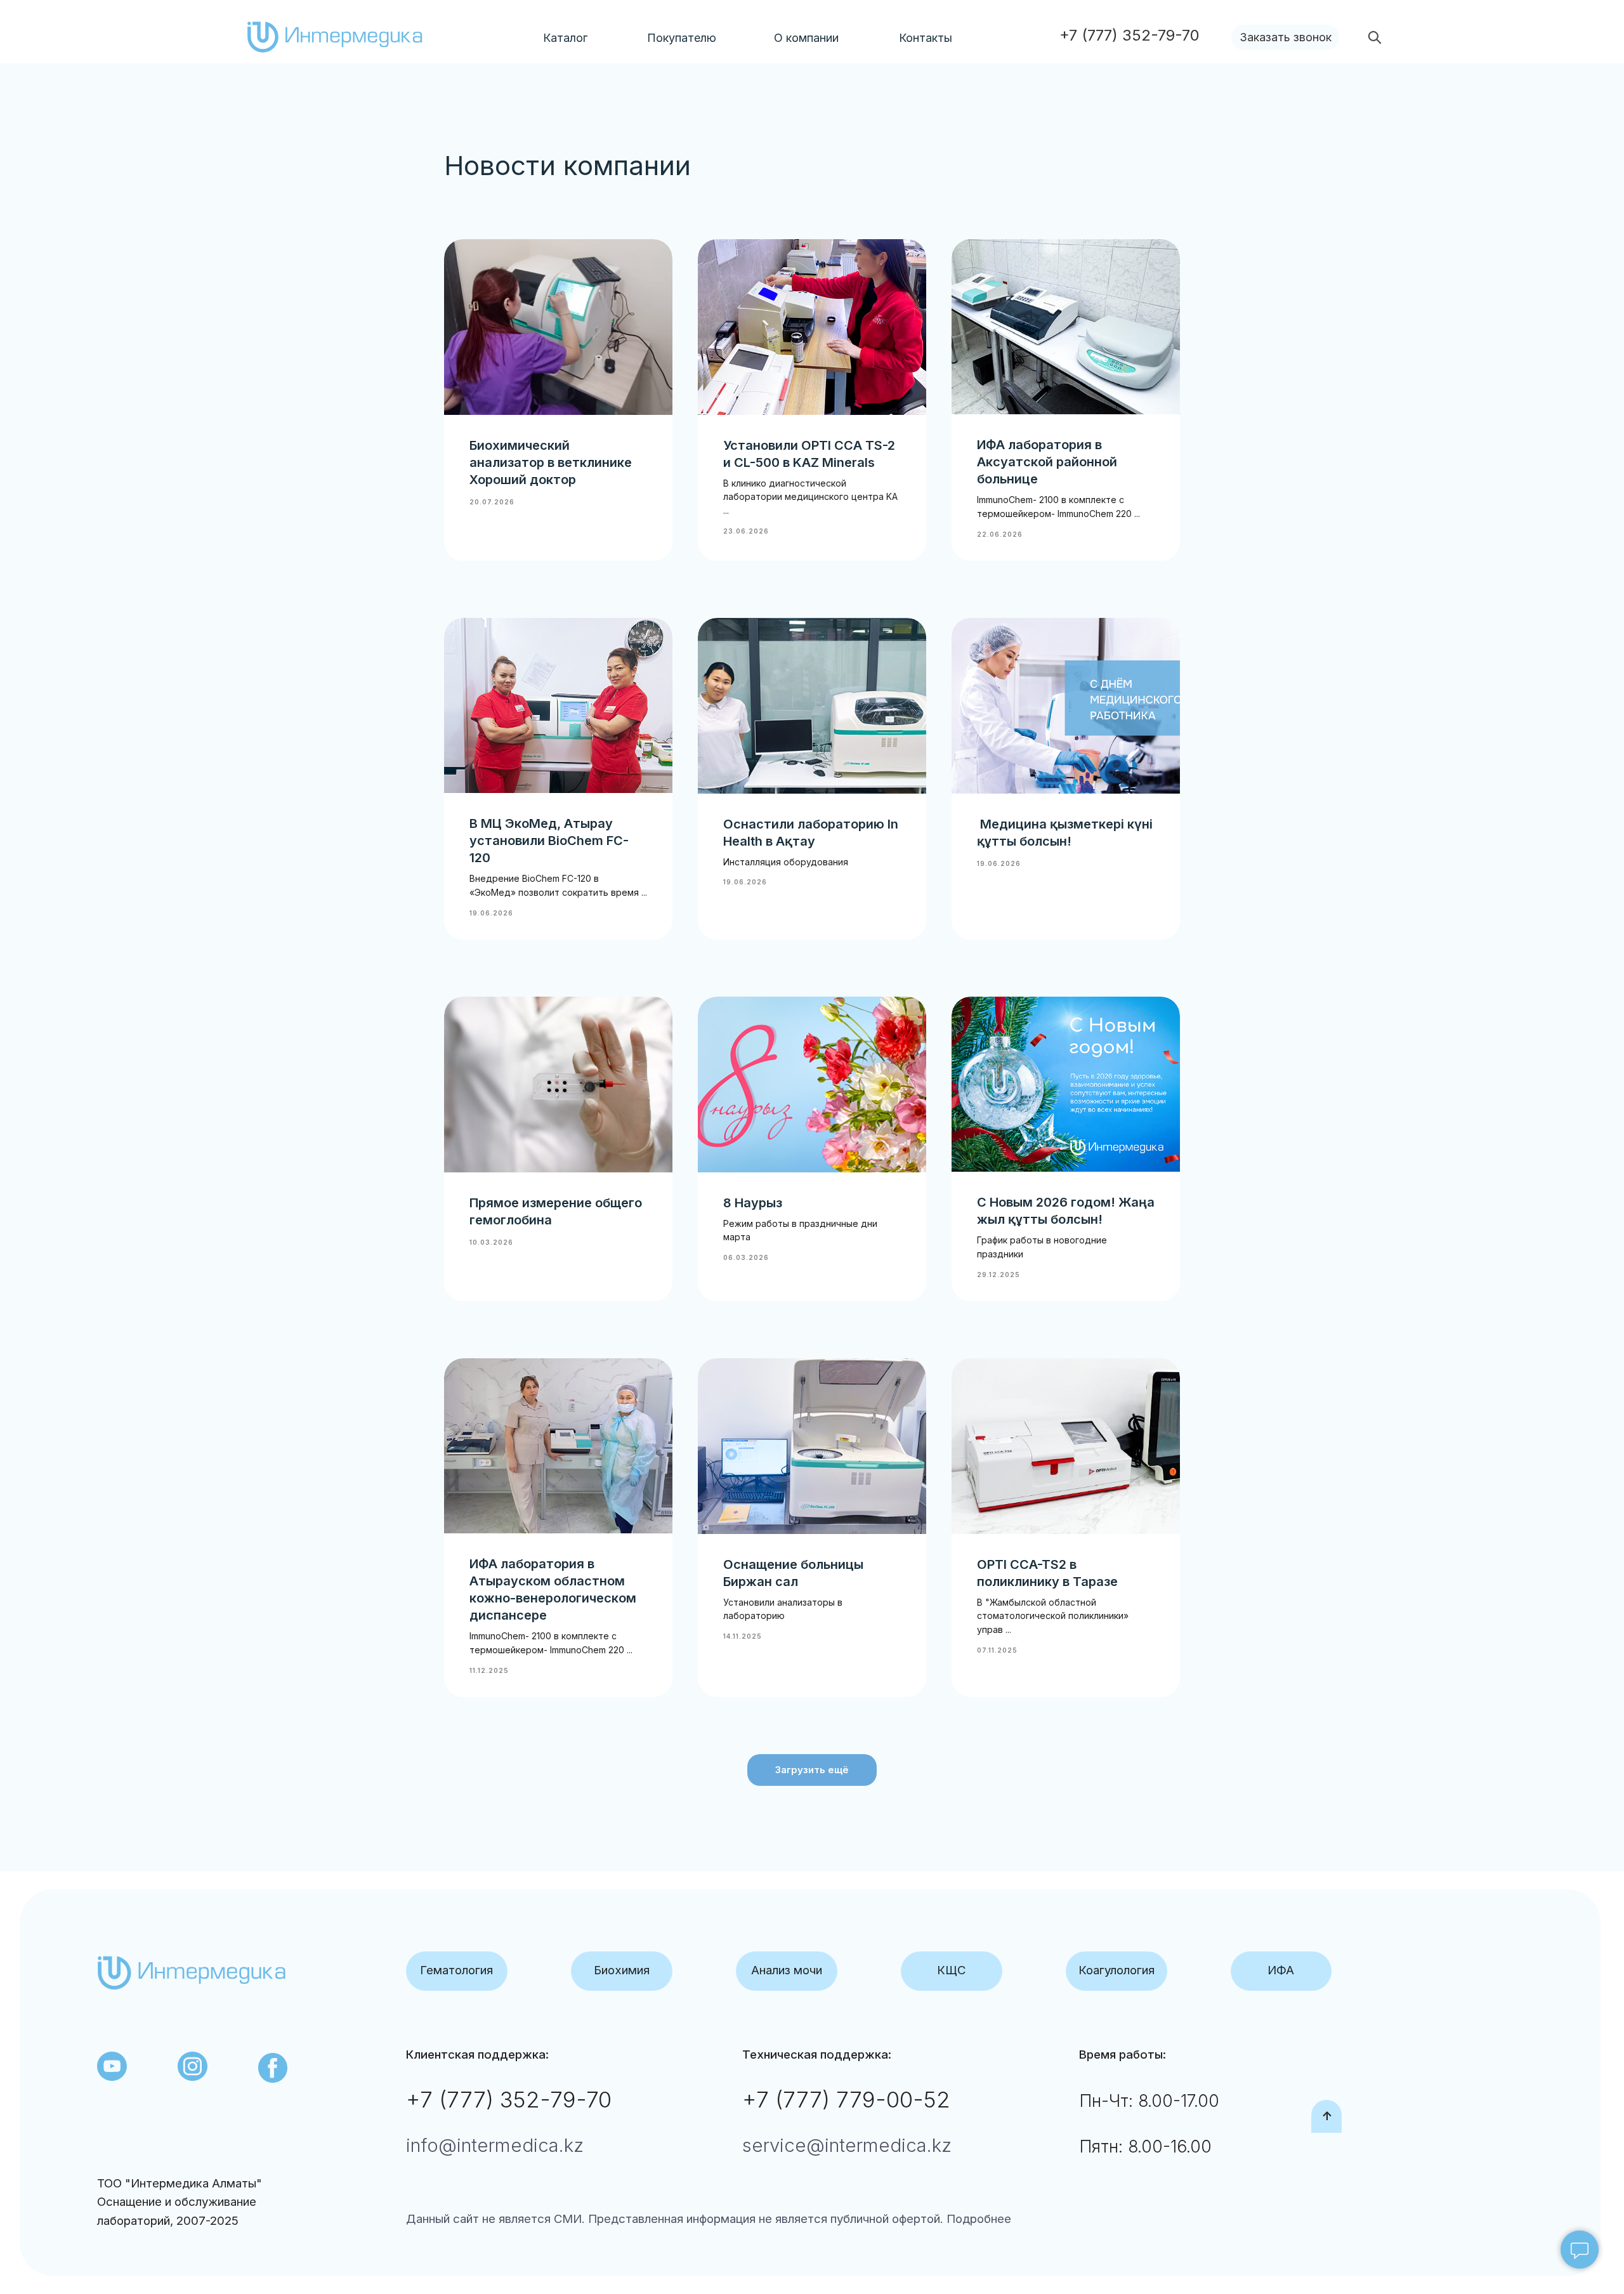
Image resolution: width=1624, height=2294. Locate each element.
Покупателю (682, 38)
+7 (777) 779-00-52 (846, 2099)
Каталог (565, 38)
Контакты (926, 38)
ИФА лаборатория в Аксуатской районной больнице (1047, 462)
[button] (1285, 37)
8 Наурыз (753, 1203)
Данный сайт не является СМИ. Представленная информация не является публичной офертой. (675, 2219)
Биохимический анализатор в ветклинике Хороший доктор (551, 462)
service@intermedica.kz (847, 2145)
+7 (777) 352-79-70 (509, 2099)
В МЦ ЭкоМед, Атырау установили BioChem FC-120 (549, 841)
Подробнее (977, 2219)
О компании (806, 38)
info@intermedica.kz (495, 2145)
